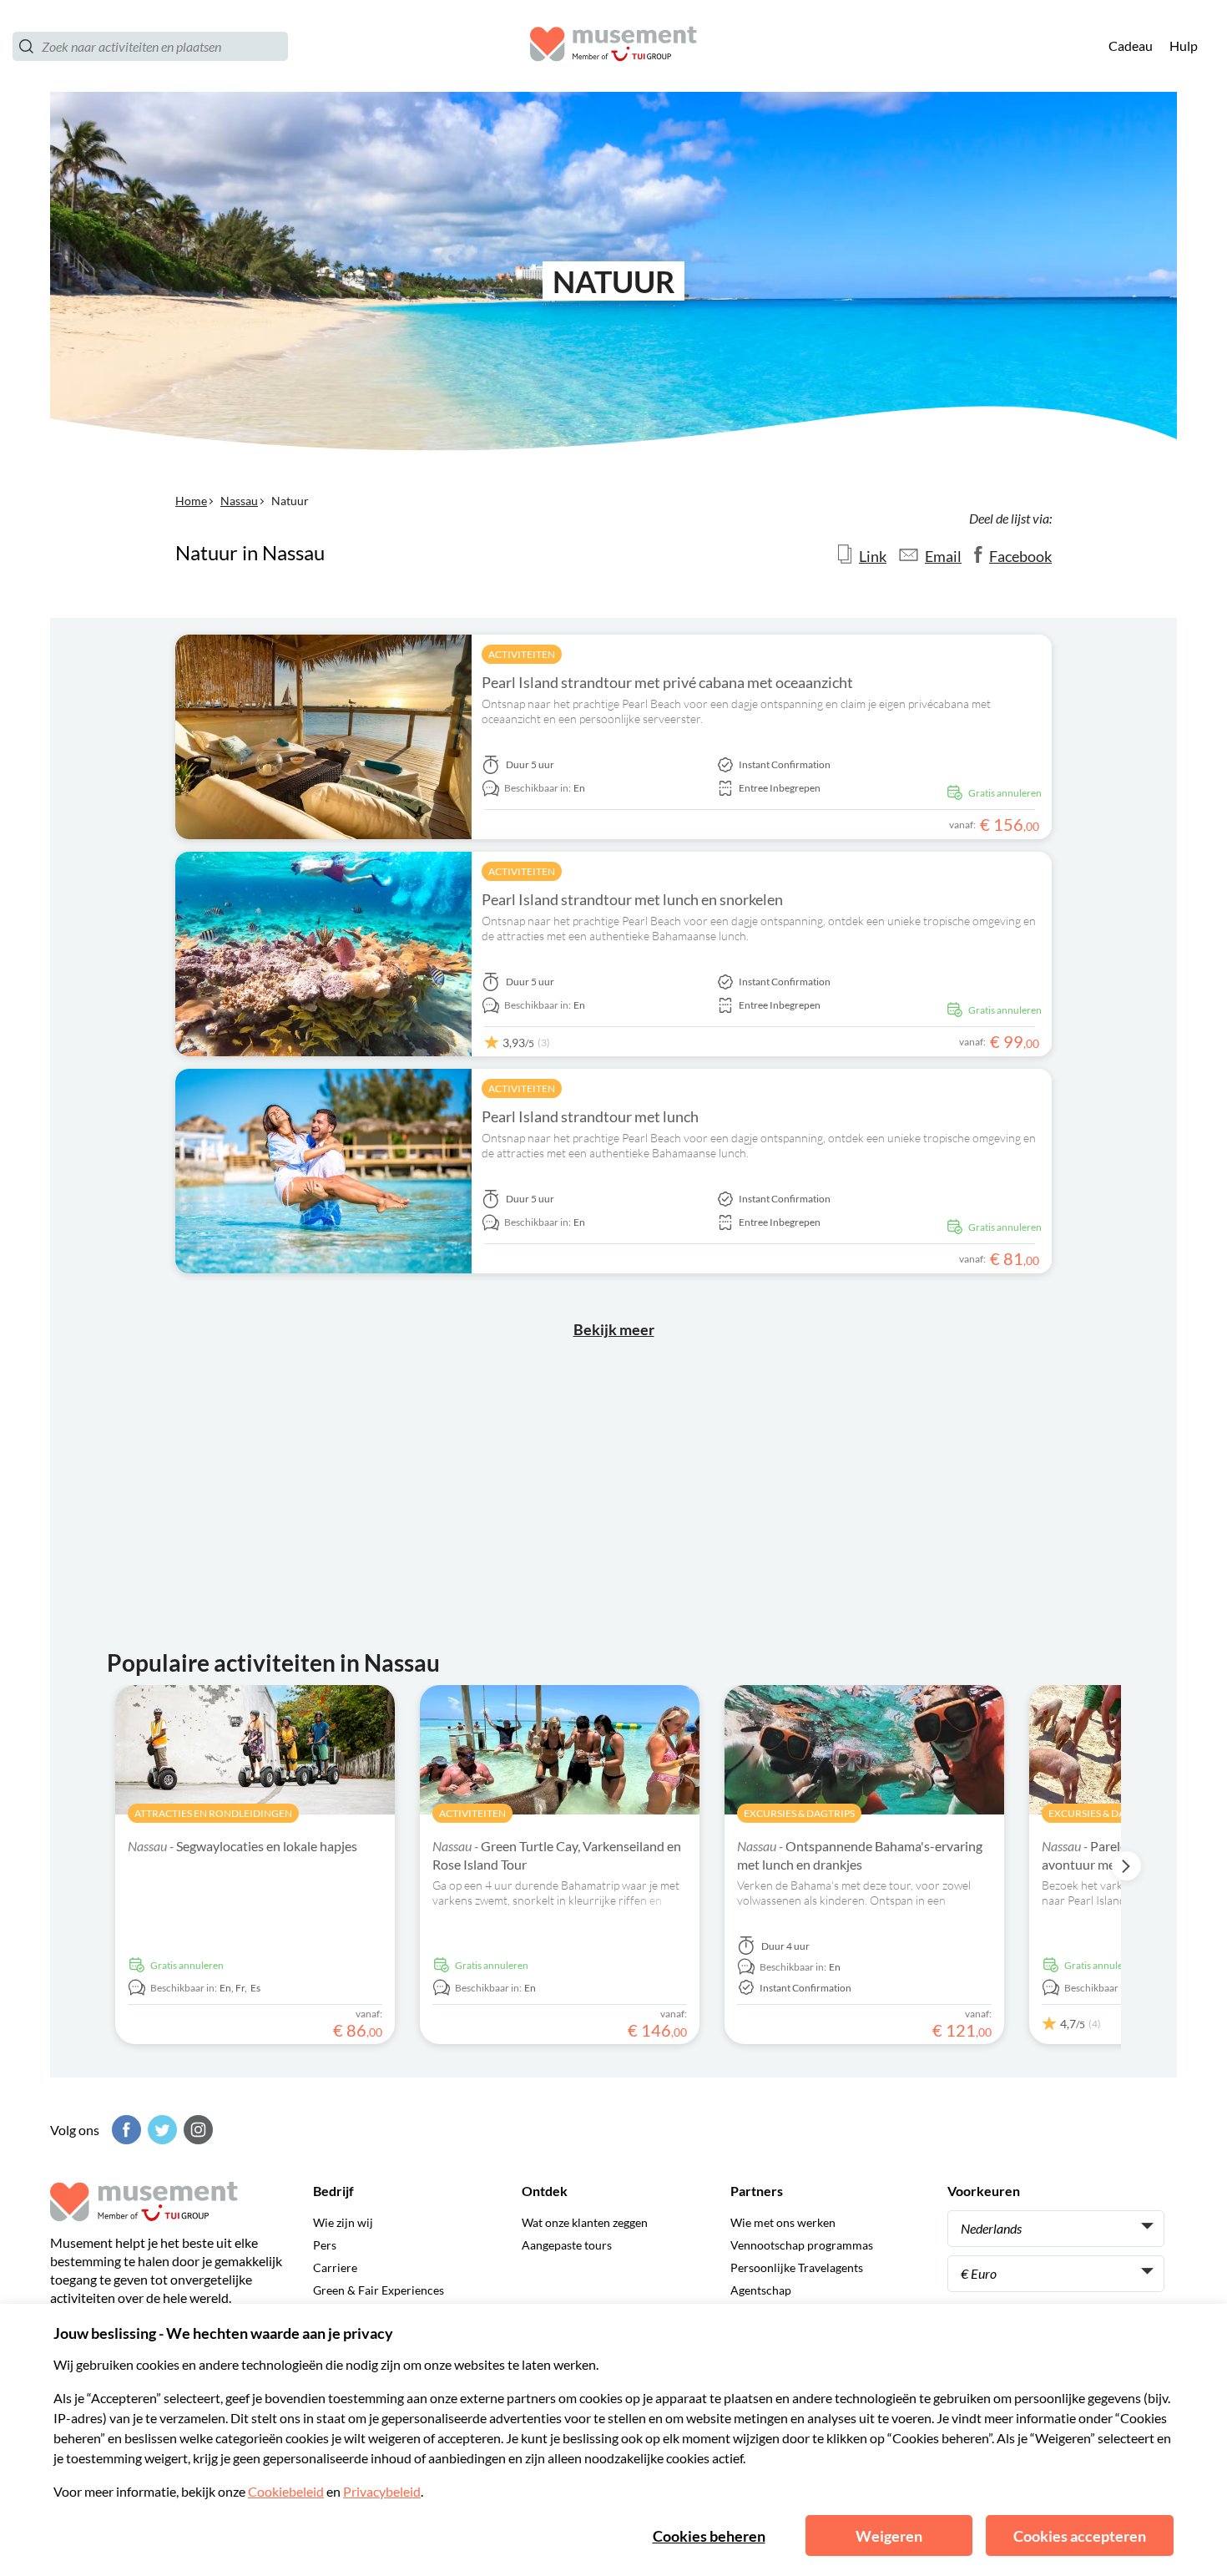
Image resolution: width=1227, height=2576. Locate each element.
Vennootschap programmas (802, 2245)
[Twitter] (160, 2130)
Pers (325, 2245)
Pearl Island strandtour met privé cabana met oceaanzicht (667, 682)
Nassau (239, 501)
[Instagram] (196, 2130)
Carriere (335, 2267)
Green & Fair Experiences (379, 2290)
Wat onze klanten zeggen (585, 2222)
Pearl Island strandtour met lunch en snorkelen (632, 899)
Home (191, 501)
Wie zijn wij (343, 2222)
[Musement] (613, 46)
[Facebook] (124, 2130)
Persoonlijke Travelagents (797, 2267)
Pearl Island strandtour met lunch (590, 1116)
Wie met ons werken (783, 2222)
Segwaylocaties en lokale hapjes (242, 1846)
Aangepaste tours (567, 2245)
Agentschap (761, 2290)
